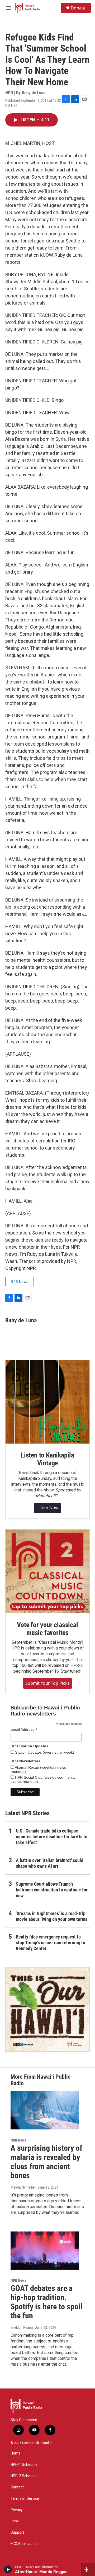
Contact (17, 2487)
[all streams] (88, 2569)
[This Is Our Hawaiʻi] (47, 2010)
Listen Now (47, 1508)
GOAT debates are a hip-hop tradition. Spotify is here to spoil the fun (47, 2302)
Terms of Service (25, 2499)
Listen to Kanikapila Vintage (47, 1459)
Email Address (24, 1730)
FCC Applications (25, 2544)
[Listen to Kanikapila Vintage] (47, 1402)
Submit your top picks (47, 1683)
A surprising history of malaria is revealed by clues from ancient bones (46, 2162)
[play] (8, 2569)
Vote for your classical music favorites (47, 1629)
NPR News (20, 1282)
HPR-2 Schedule (24, 2476)
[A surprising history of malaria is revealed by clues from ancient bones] (45, 2110)
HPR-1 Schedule (24, 2465)
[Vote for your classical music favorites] (47, 1571)
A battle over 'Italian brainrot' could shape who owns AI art (50, 1863)
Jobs (15, 2521)
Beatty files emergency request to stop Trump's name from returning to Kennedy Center (51, 1943)
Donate (78, 8)
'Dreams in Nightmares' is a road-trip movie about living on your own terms (52, 1916)
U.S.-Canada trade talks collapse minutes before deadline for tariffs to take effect (52, 1837)
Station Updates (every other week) (44, 1752)
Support (17, 2532)
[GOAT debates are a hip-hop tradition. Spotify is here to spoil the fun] (45, 2251)
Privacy (17, 2510)
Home (16, 2453)
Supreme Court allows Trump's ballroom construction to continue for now (52, 1890)
